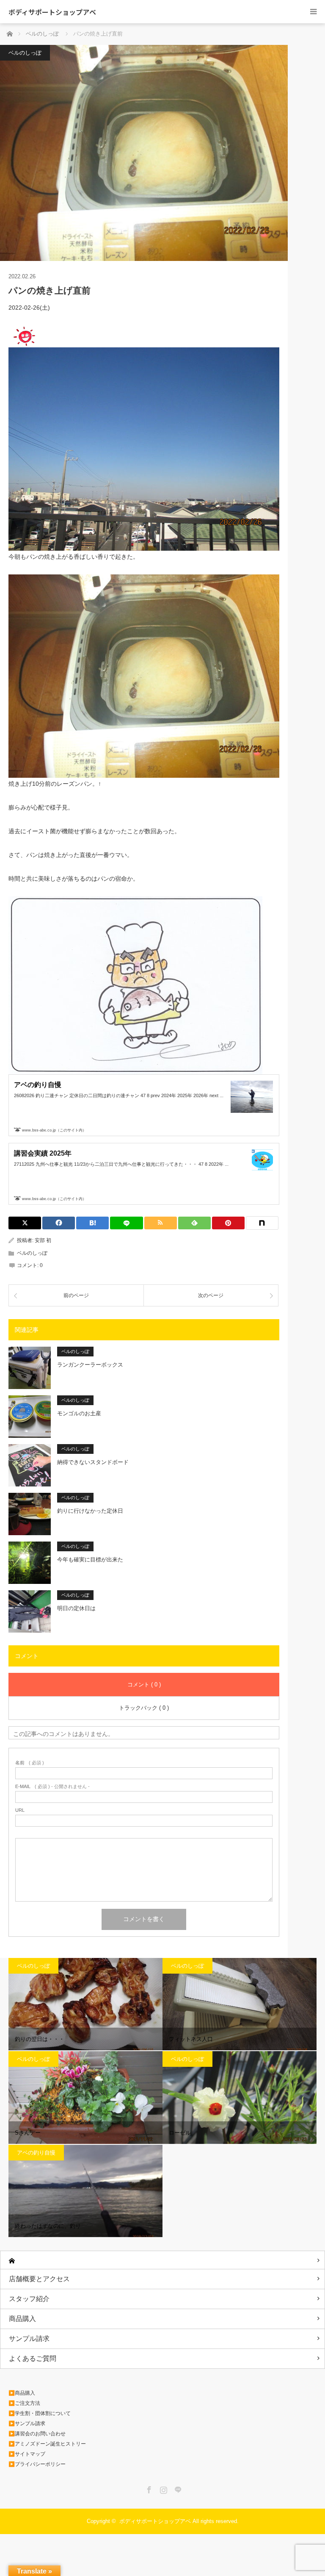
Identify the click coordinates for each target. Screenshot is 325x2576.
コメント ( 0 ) (144, 1685)
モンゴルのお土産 (79, 1413)
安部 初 (43, 1240)
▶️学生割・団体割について (40, 2413)
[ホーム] (162, 2260)
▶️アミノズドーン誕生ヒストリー (47, 2444)
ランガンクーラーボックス (90, 1365)
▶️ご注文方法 (24, 2403)
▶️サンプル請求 (27, 2423)
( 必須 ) (30, 1763)
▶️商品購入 (22, 2393)
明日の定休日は (76, 1608)
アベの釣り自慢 (36, 2153)
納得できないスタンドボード (93, 1462)
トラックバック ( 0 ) (144, 1708)
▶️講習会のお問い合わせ (37, 2434)
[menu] (313, 12)
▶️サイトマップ (27, 2454)
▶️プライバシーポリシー (37, 2464)
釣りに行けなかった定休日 (90, 1511)
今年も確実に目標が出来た (90, 1560)
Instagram (162, 2488)
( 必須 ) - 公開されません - (52, 1787)
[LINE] (126, 1223)
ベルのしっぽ (25, 53)
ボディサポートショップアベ (52, 12)
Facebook (148, 2488)
